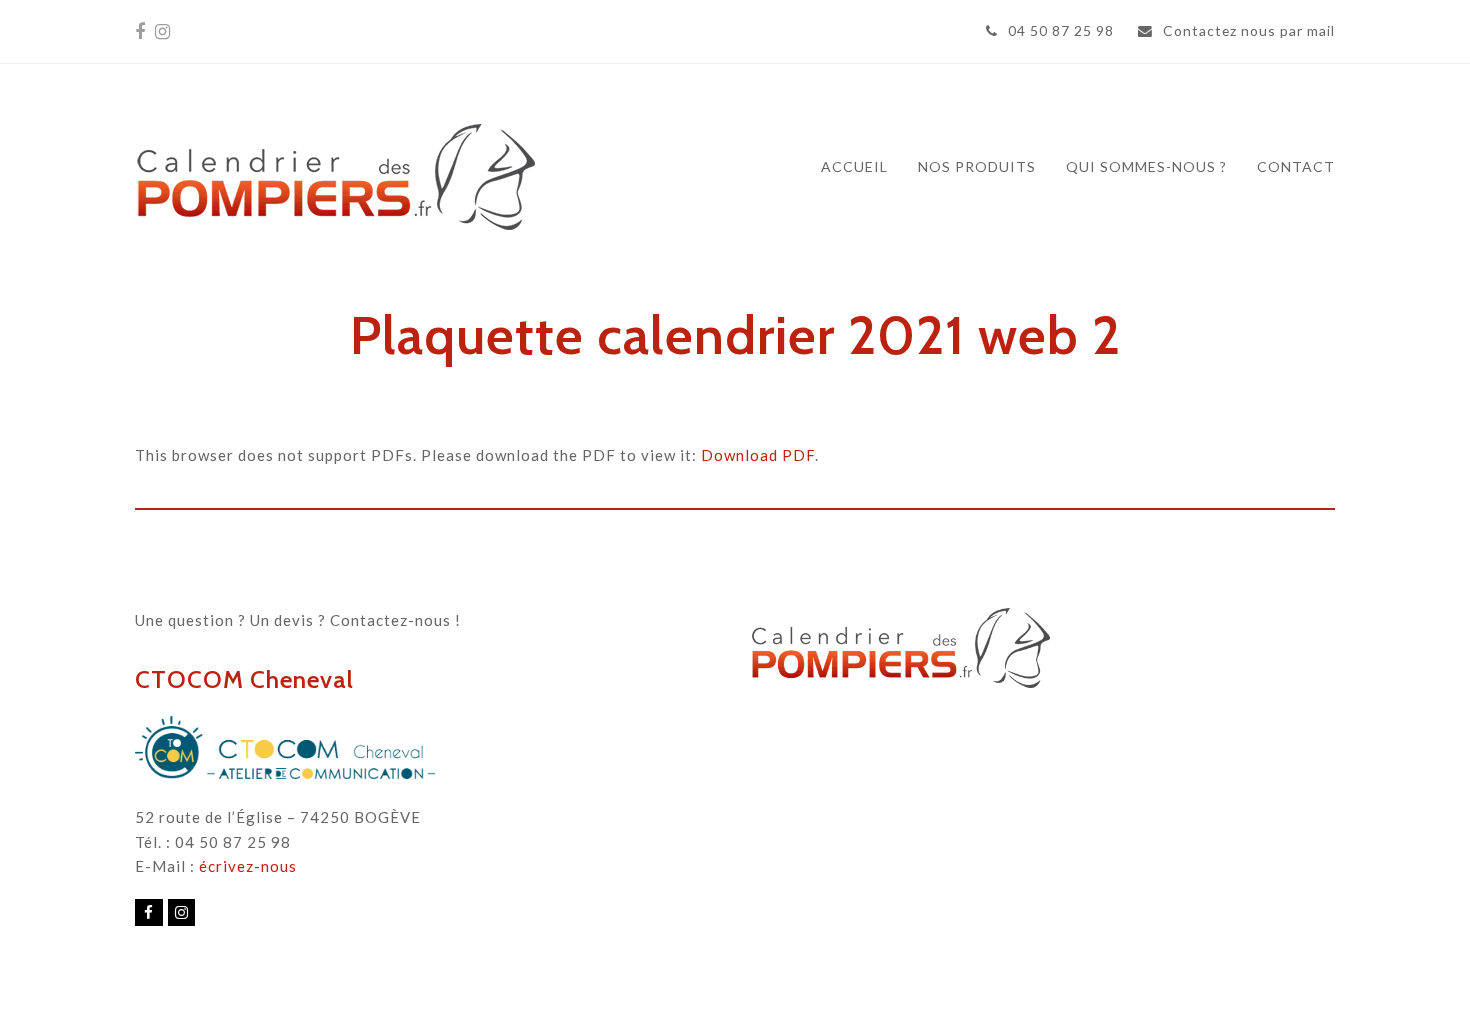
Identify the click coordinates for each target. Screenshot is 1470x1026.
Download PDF (758, 455)
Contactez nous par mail (1249, 30)
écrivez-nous (248, 866)
